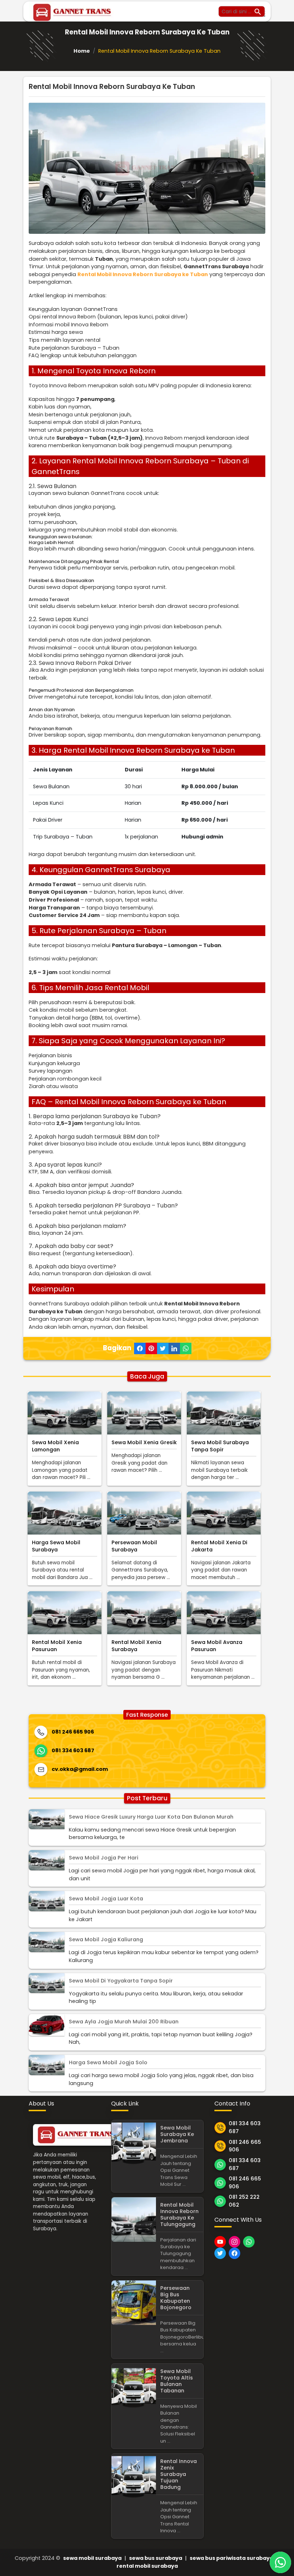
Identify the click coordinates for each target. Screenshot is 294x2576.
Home (82, 51)
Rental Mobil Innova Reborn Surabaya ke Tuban (143, 274)
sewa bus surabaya (156, 2558)
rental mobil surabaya (147, 2566)
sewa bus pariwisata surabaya (231, 2558)
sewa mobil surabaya (92, 2558)
